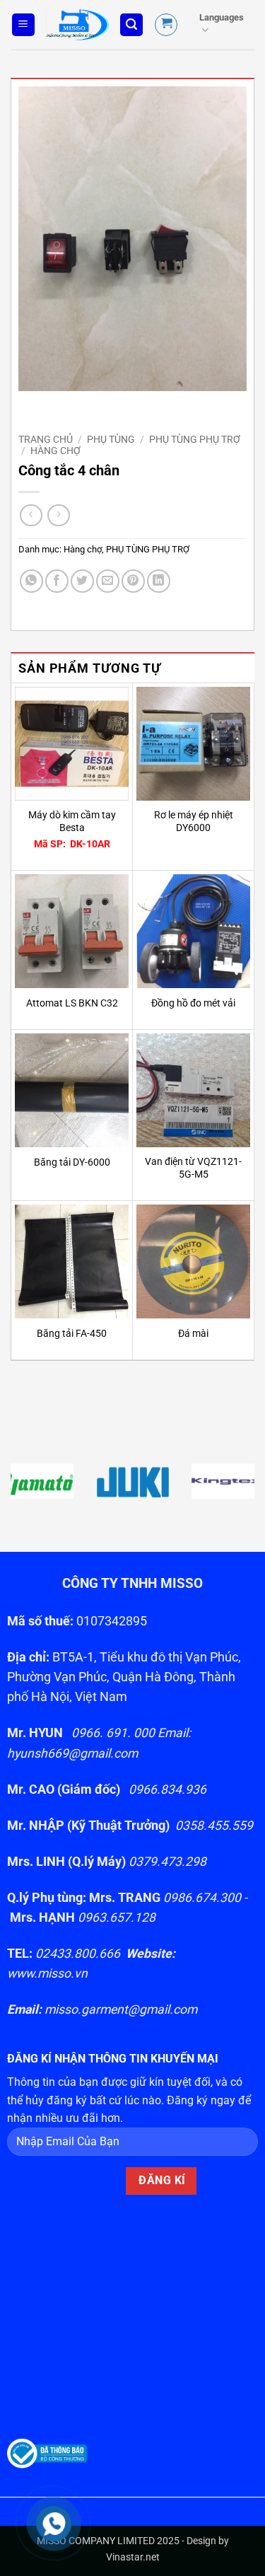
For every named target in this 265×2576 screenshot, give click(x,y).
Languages (222, 17)
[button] (23, 25)
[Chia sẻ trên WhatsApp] (31, 581)
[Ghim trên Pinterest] (133, 581)
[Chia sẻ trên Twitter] (82, 581)
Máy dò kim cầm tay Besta (72, 821)
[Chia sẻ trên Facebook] (57, 581)
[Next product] (31, 515)
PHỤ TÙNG (111, 439)
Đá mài (193, 1333)
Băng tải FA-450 (72, 1333)
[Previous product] (58, 515)
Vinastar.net (133, 2557)
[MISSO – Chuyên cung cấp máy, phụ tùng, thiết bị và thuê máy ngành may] (77, 25)
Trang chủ (46, 439)
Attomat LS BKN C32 (72, 1003)
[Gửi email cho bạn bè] (108, 581)
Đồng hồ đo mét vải (193, 1003)
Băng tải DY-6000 (72, 1162)
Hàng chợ (55, 451)
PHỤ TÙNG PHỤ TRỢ (195, 439)
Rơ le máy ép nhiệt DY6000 (194, 821)
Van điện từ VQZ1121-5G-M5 (193, 1168)
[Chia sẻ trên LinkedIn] (159, 581)
